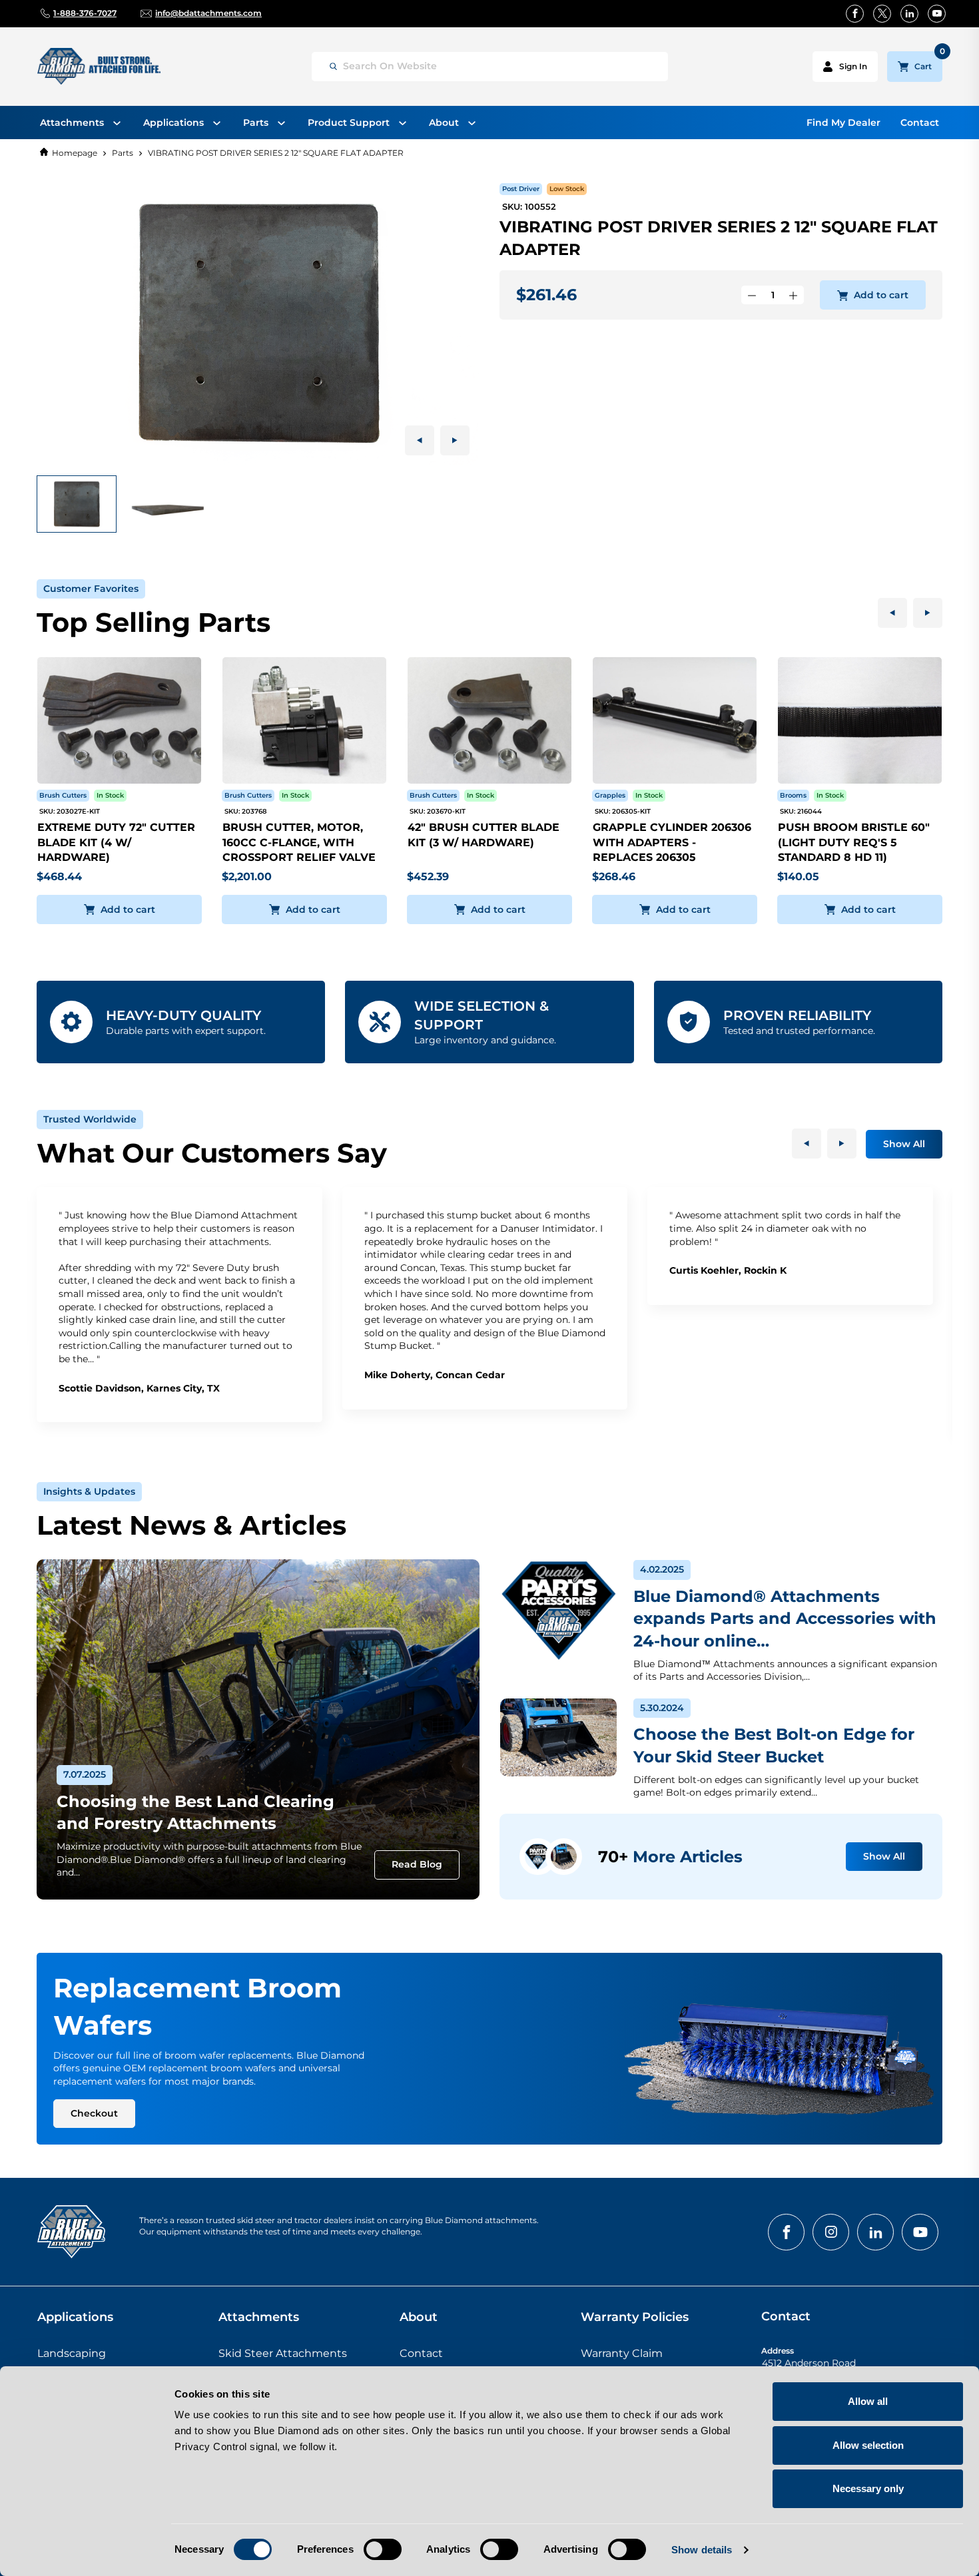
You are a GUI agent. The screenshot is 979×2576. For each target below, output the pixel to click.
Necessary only (868, 2488)
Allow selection (868, 2445)
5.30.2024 (662, 1708)
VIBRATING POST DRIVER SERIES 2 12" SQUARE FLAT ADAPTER (276, 153)
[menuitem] (80, 123)
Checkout (94, 2113)
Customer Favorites (91, 589)
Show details (702, 2550)
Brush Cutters (63, 795)
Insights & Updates (89, 1491)
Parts (123, 153)
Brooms (793, 795)
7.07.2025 (85, 1774)
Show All (904, 1144)
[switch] (383, 2549)
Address (778, 2351)
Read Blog (417, 1864)
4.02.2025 (662, 1569)
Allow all (868, 2401)
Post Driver (521, 189)
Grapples (610, 795)
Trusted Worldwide (90, 1119)
